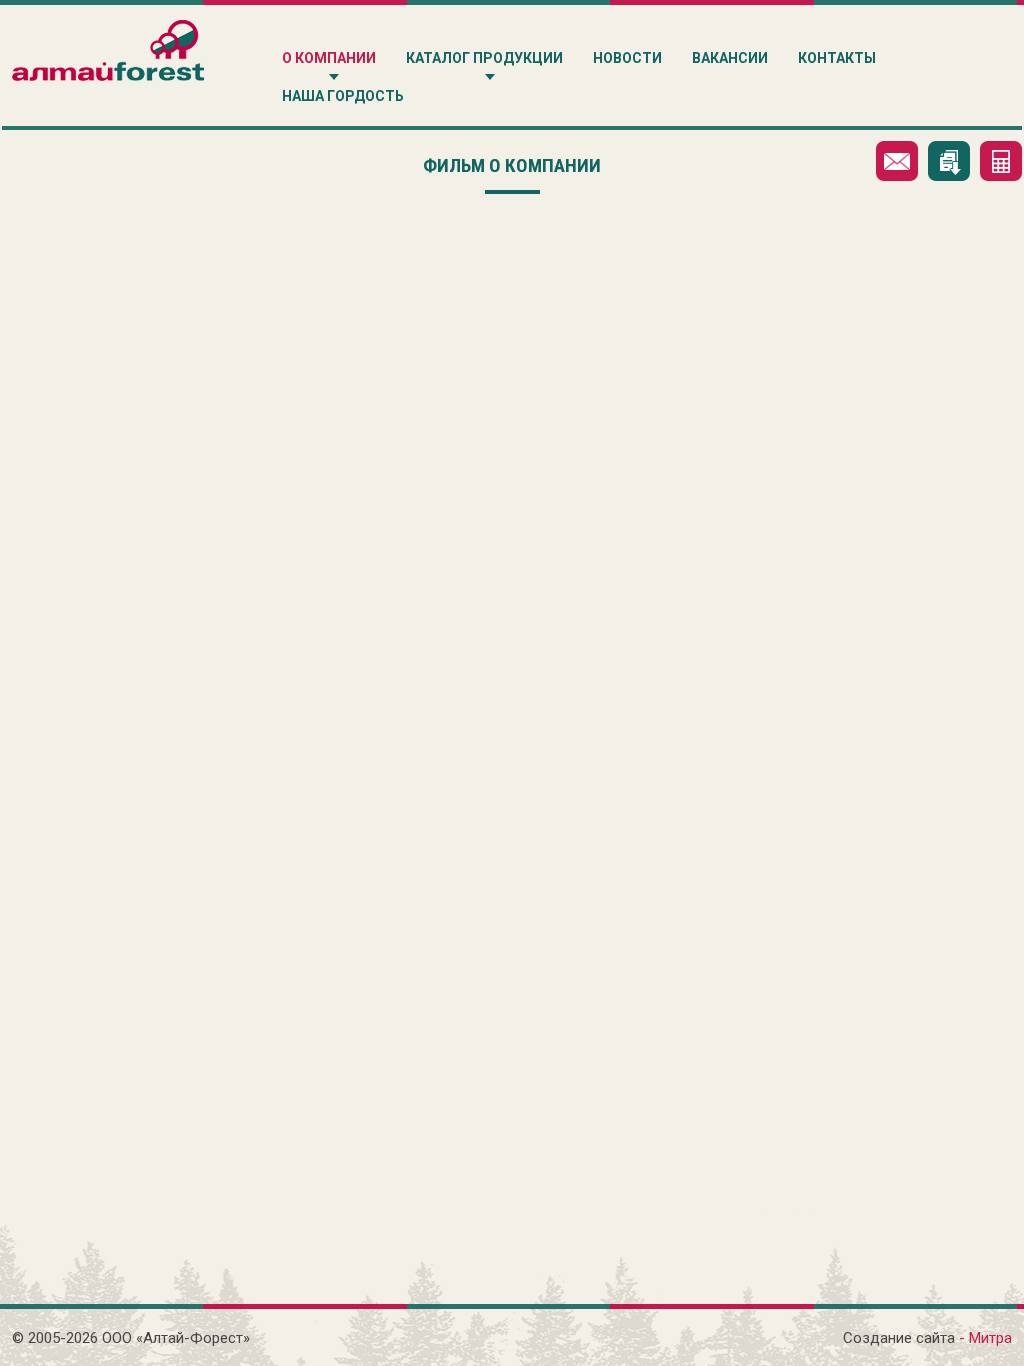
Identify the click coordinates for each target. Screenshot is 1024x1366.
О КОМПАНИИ (329, 58)
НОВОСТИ (627, 58)
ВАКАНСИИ (730, 58)
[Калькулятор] (1001, 161)
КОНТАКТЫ (837, 58)
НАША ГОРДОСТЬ (343, 96)
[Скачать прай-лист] (949, 161)
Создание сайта (899, 1338)
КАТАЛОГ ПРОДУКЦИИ (484, 58)
